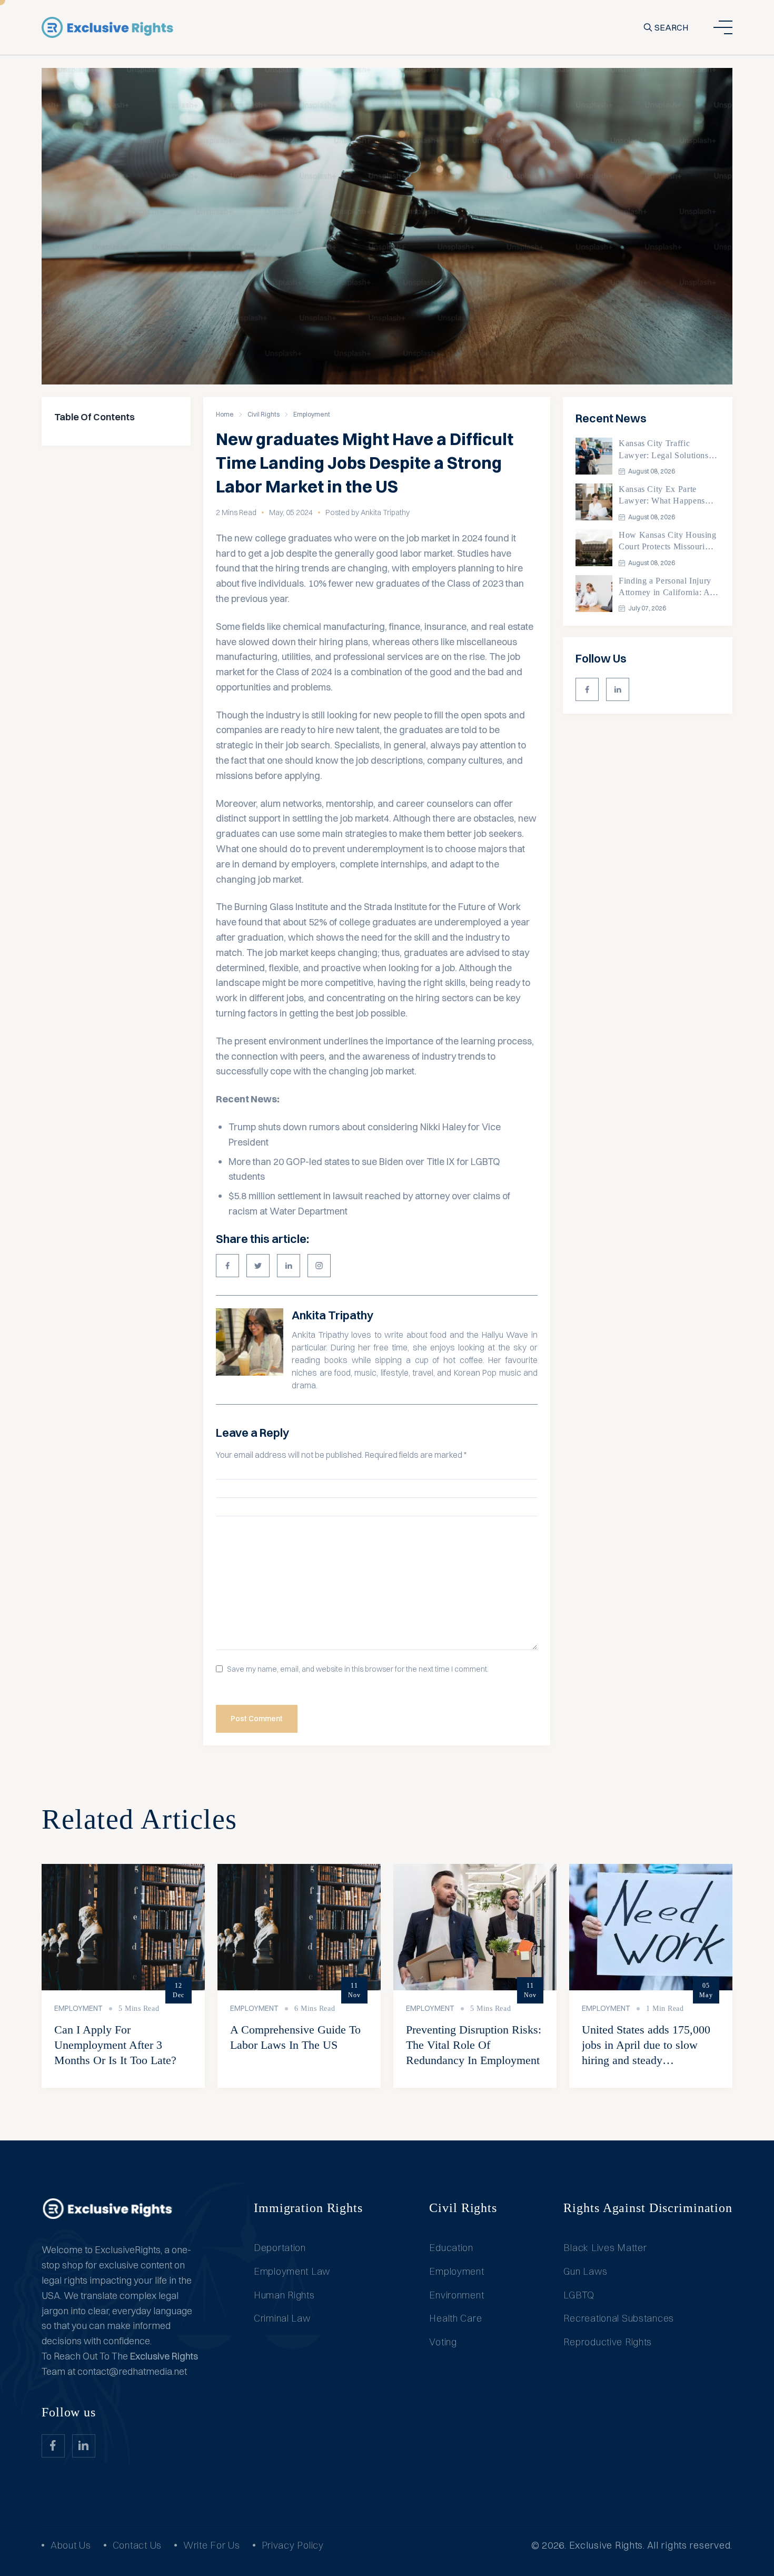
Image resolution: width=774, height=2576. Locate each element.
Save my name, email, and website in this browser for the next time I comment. (358, 1669)
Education (451, 2248)
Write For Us (212, 2545)
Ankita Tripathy (333, 1315)
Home (225, 414)
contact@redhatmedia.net (132, 2371)
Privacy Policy (293, 2545)
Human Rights (284, 2295)
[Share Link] (227, 1266)
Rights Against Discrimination (648, 2208)
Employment (312, 414)
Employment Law (292, 2271)
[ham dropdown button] (723, 27)
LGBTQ (579, 2295)
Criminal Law (282, 2318)
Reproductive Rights (608, 2342)
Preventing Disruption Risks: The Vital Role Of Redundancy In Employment (474, 2045)
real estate (511, 626)
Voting (443, 2342)
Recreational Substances (619, 2318)
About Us (71, 2545)
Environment (457, 2295)
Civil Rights (264, 414)
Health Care (455, 2318)
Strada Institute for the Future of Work (442, 907)
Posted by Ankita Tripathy (368, 512)
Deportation (280, 2248)
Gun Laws (585, 2271)
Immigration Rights (308, 2208)
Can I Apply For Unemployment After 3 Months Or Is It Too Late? (115, 2045)
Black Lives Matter (605, 2248)
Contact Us (137, 2545)
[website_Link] (587, 689)
